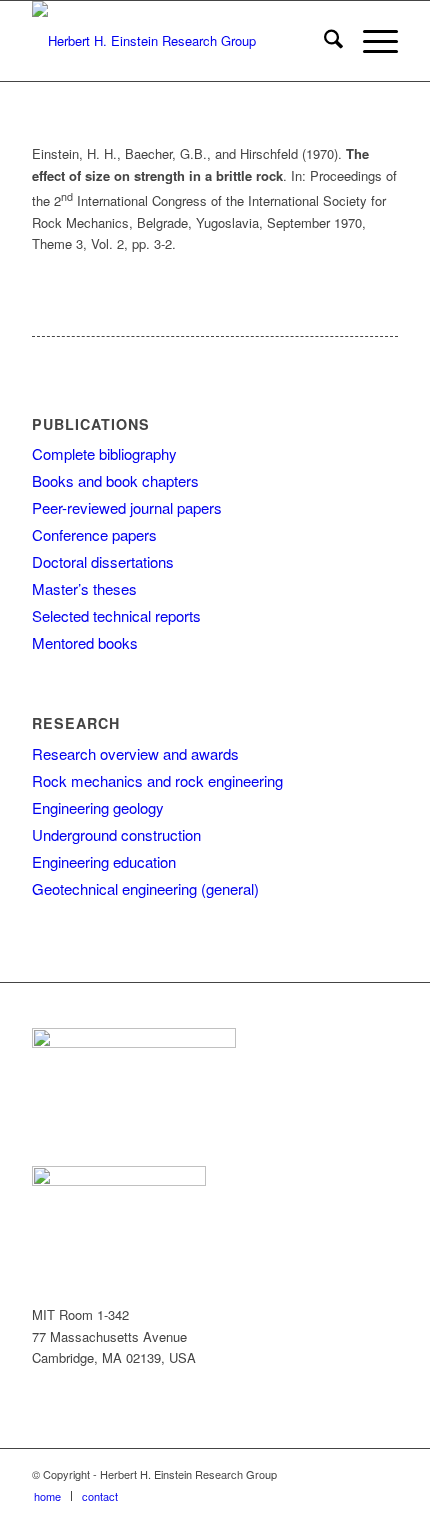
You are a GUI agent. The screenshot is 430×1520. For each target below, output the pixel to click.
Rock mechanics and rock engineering (157, 780)
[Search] (323, 41)
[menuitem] (323, 41)
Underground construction (116, 834)
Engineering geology (98, 807)
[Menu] (370, 41)
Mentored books (85, 642)
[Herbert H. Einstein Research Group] (178, 41)
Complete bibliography (104, 453)
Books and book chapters (115, 480)
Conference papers (94, 534)
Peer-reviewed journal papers (127, 507)
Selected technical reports (116, 615)
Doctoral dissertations (103, 561)
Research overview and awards (135, 753)
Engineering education (104, 861)
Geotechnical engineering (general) (145, 888)
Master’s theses (84, 588)
